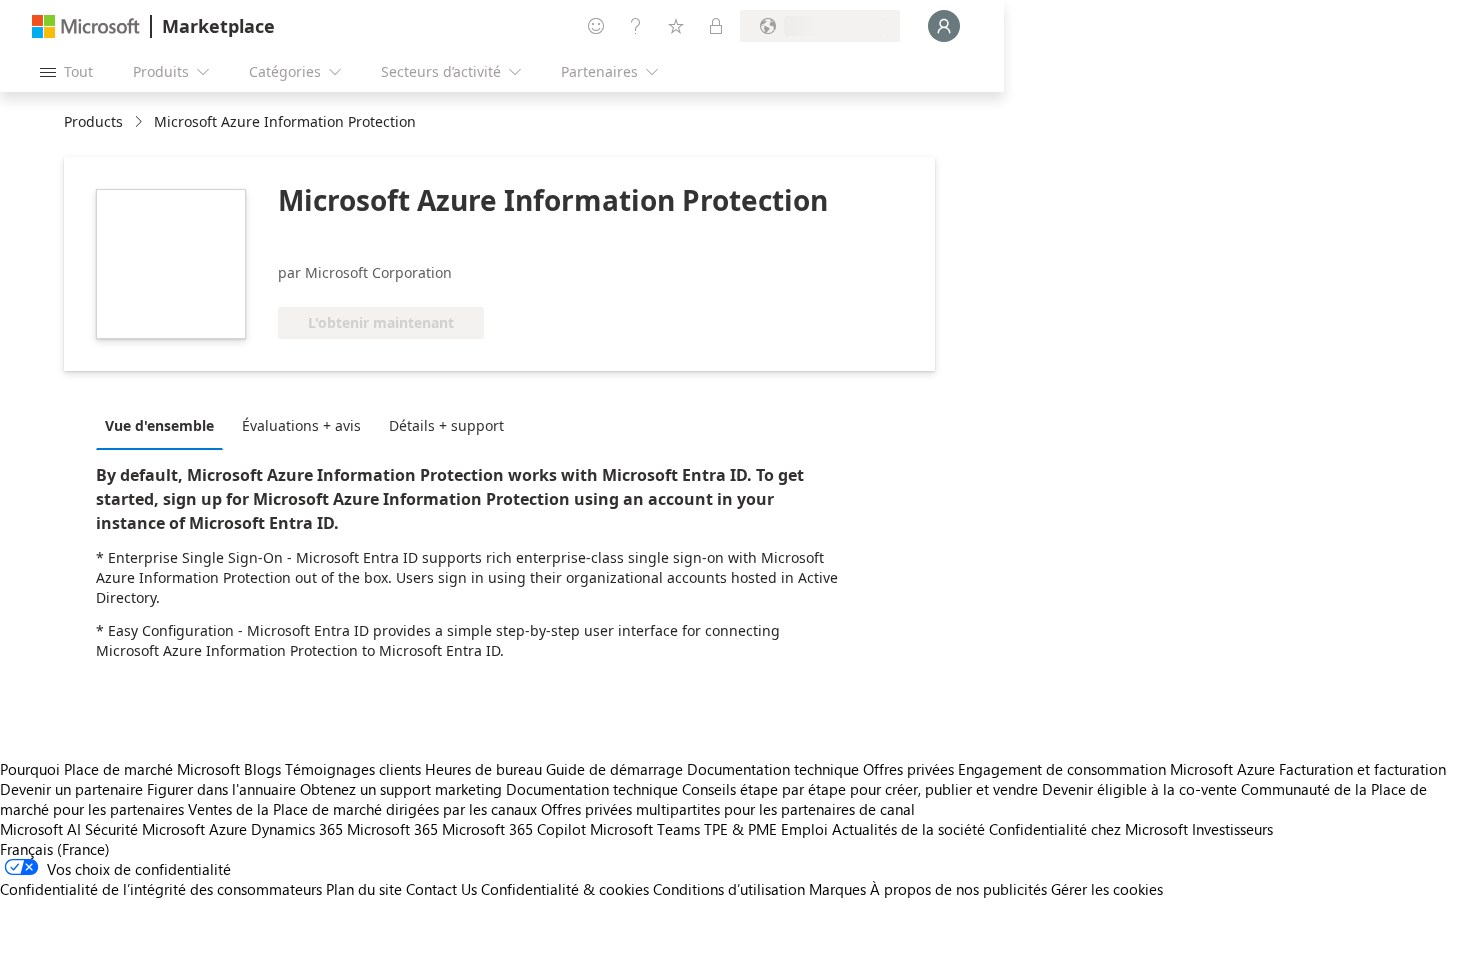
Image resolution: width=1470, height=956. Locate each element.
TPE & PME (740, 829)
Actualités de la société (908, 829)
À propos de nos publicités (958, 889)
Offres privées (908, 769)
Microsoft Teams (645, 829)
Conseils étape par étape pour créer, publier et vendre (860, 789)
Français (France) (55, 849)
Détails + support (446, 425)
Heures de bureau (483, 769)
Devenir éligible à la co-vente (1139, 789)
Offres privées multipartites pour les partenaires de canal (728, 809)
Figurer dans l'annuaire (221, 789)
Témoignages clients (353, 769)
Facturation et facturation (1362, 769)
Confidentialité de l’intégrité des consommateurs (161, 889)
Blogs (262, 769)
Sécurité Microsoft (145, 829)
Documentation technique (773, 769)
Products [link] (93, 121)
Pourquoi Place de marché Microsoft (120, 769)
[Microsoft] (86, 26)
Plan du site (364, 889)
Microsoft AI (40, 829)
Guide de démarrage (614, 769)
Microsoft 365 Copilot (514, 829)
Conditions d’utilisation (729, 889)
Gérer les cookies (1107, 889)
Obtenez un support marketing (401, 789)
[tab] (164, 425)
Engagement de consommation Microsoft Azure (1118, 769)
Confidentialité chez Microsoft (1088, 829)
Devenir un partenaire (71, 789)
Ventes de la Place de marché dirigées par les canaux (362, 809)
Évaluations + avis (301, 425)
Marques (837, 889)
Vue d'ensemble (159, 425)
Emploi (804, 829)
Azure (228, 829)
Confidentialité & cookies (565, 889)
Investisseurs (1232, 829)
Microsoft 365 (392, 829)
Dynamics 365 (297, 829)
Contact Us (441, 889)
